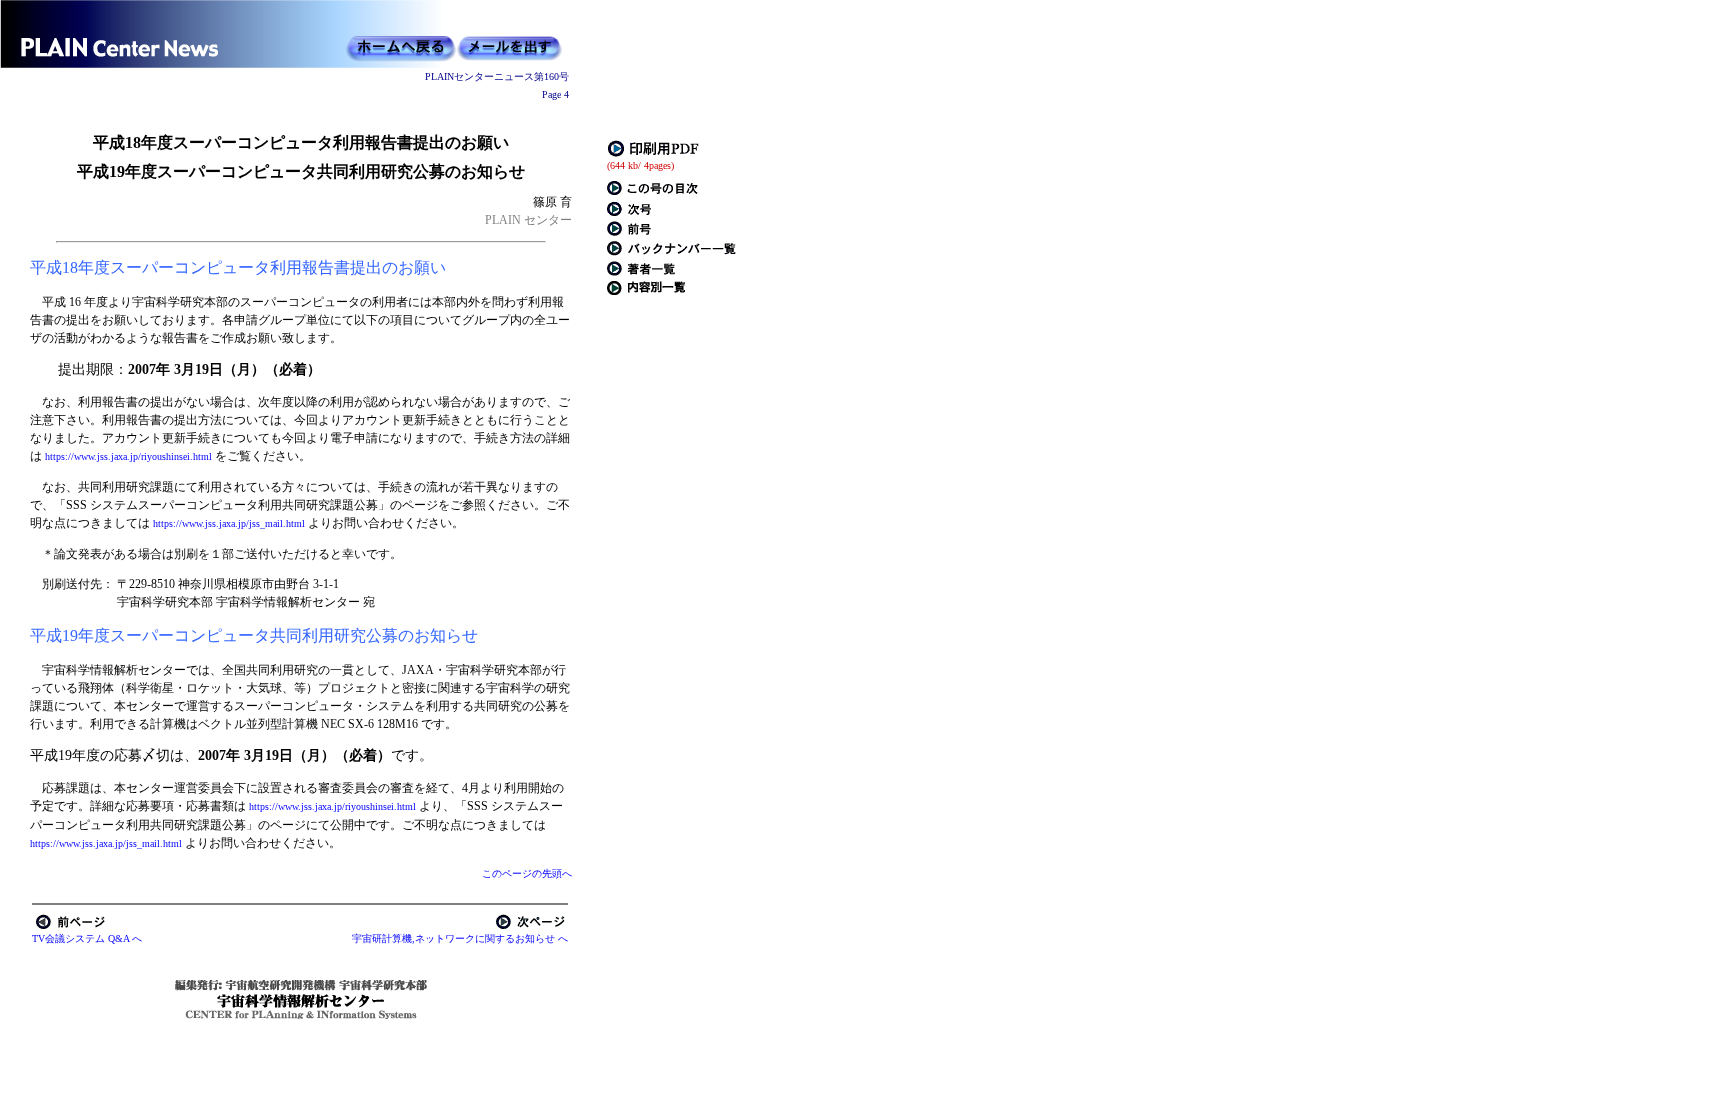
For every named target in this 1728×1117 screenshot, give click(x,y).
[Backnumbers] (671, 252)
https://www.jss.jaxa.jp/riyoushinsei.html (130, 456)
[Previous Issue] (629, 232)
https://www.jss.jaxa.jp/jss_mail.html (230, 523)
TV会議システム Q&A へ (87, 938)
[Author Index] (641, 272)
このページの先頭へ (527, 873)
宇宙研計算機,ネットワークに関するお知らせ (453, 938)
